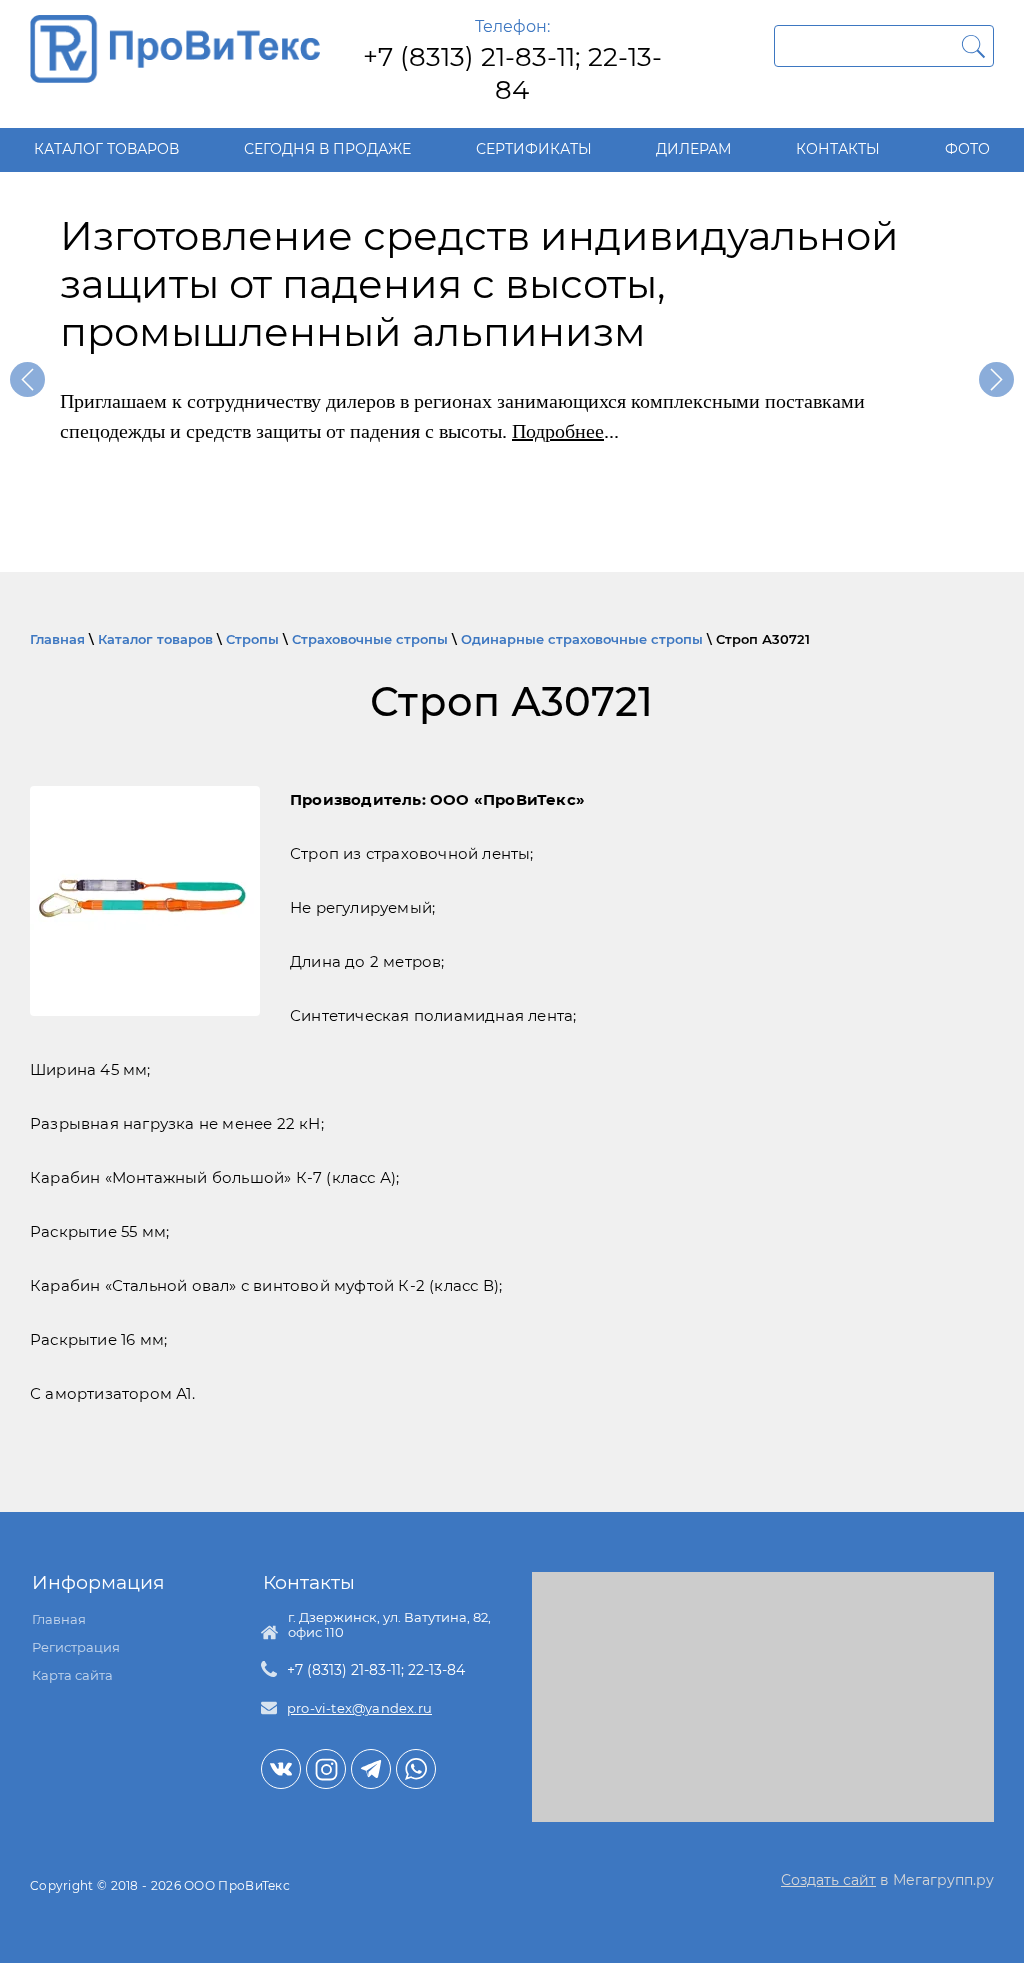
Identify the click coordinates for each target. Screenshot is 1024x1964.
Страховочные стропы (370, 639)
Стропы (252, 639)
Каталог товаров (155, 639)
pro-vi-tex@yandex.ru (359, 1708)
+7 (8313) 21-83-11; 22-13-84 (512, 74)
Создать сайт (828, 1880)
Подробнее (558, 431)
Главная (57, 639)
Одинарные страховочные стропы (582, 639)
